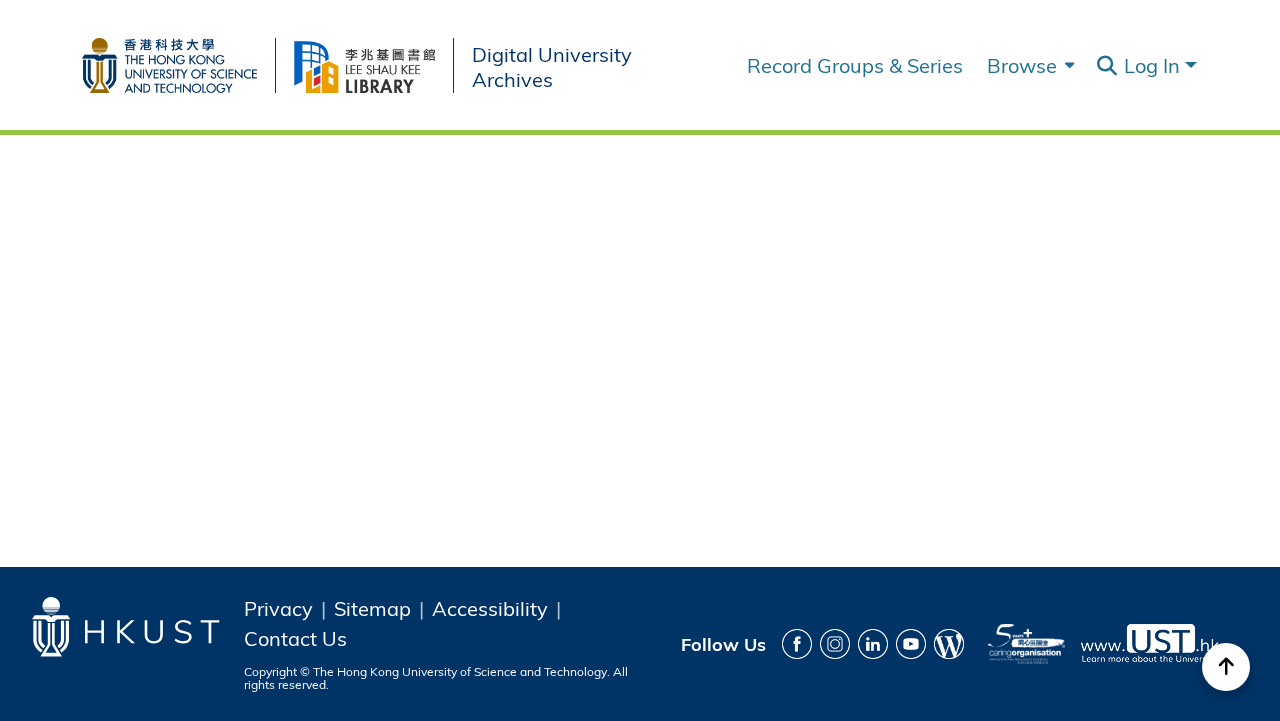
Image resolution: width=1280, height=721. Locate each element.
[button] (1106, 66)
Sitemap (372, 608)
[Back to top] (1226, 667)
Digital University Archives (552, 66)
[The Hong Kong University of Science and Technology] (178, 61)
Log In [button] (1154, 64)
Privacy (278, 608)
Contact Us (295, 638)
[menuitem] (1028, 65)
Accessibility (490, 608)
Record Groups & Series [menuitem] (855, 65)
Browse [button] (1022, 65)
